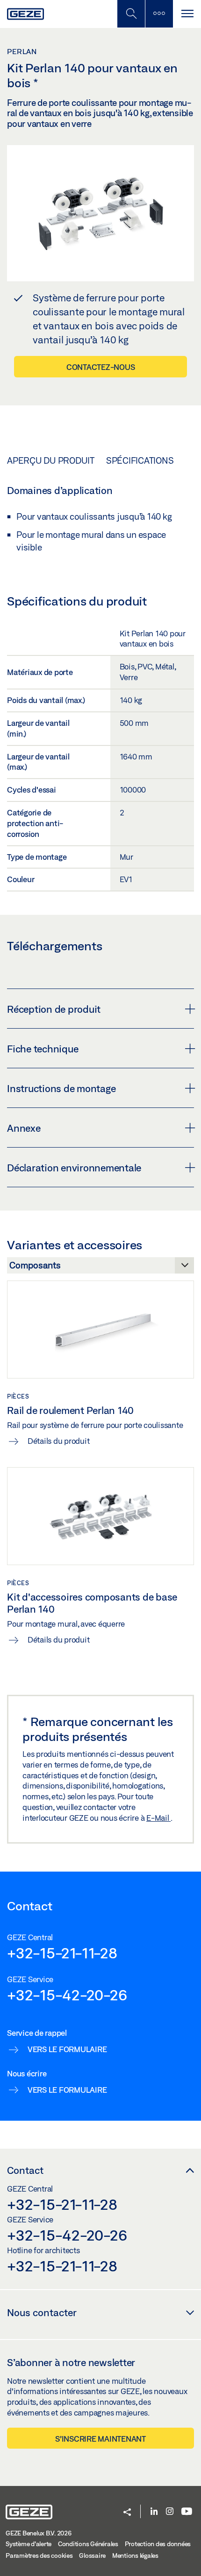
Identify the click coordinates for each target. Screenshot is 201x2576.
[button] (127, 2513)
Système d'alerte (29, 2544)
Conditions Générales (88, 2544)
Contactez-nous (101, 367)
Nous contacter (42, 2312)
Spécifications (140, 460)
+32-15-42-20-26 (67, 1995)
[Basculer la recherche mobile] (131, 14)
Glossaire (92, 2555)
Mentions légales (135, 2555)
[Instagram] (170, 2512)
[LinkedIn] (154, 2512)
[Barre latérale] (159, 14)
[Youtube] (187, 2512)
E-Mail (158, 1818)
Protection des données (158, 2544)
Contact (25, 2170)
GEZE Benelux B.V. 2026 (39, 2533)
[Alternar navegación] (187, 14)
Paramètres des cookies (39, 2555)
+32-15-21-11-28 (62, 1953)
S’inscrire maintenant (100, 2439)
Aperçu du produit (51, 460)
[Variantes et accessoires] (100, 1268)
